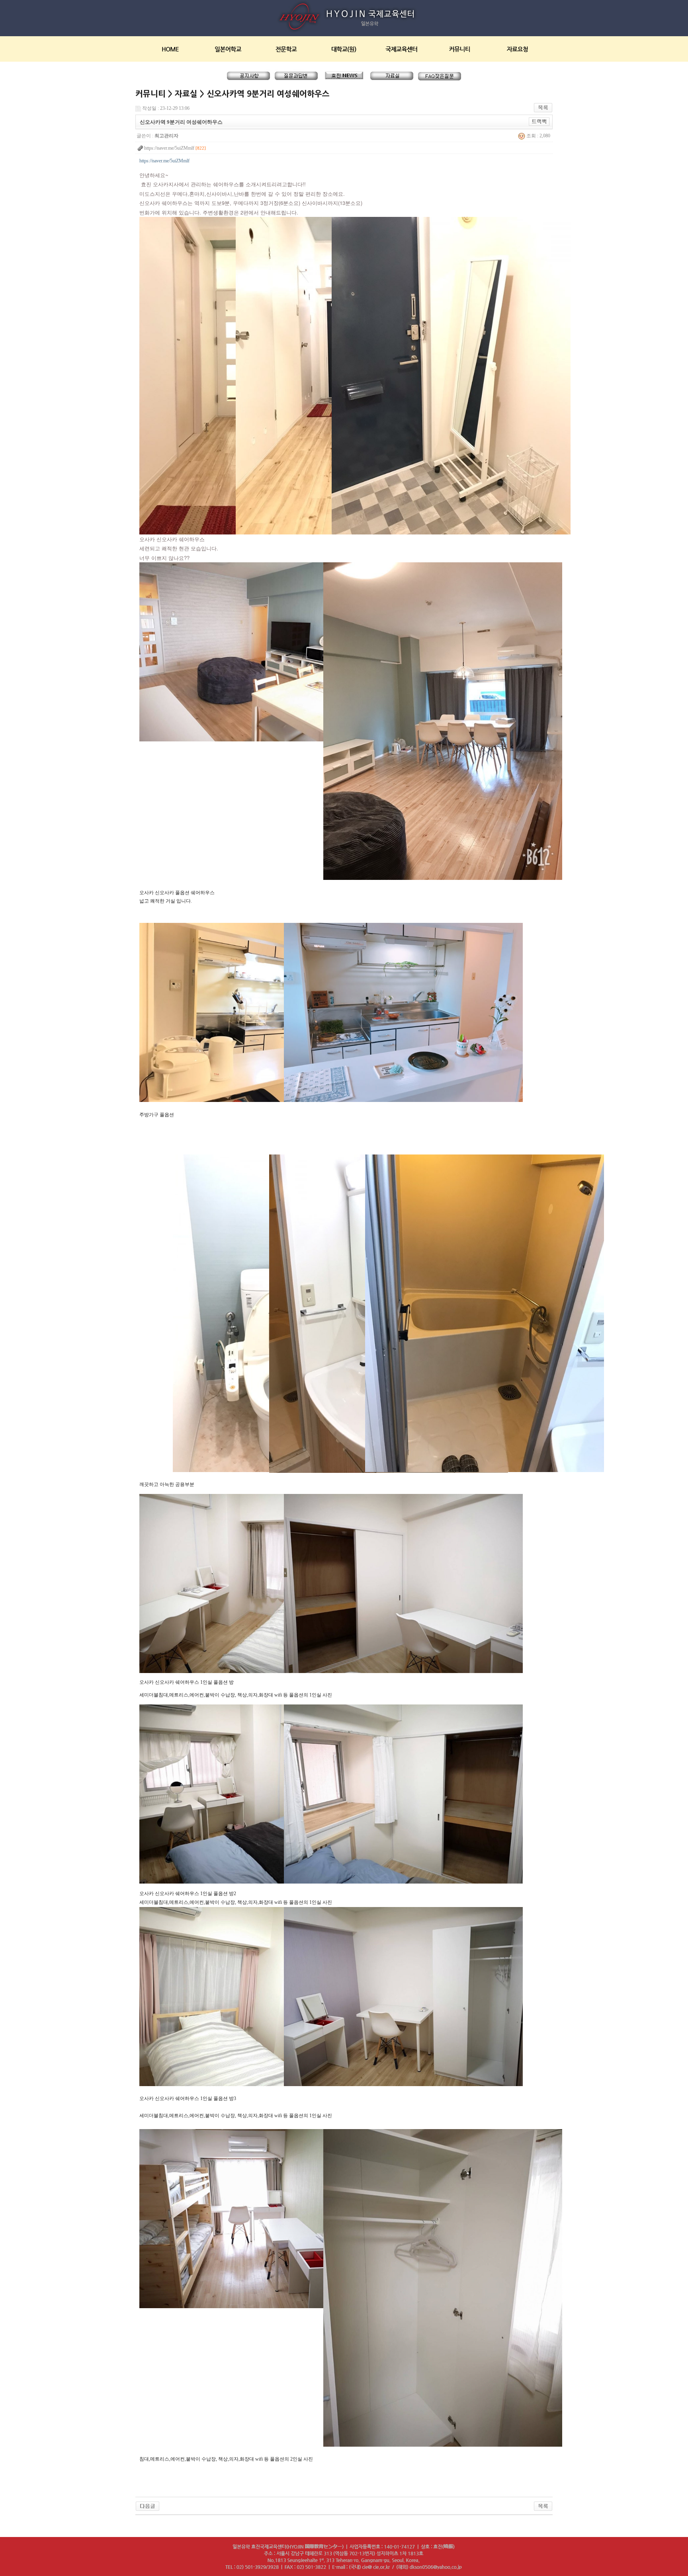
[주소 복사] (539, 121)
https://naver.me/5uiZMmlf (164, 161)
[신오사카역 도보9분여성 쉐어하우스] (148, 2506)
